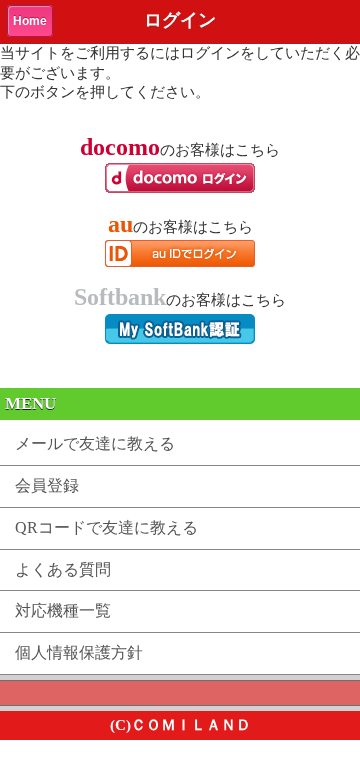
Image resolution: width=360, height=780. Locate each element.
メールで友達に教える (95, 443)
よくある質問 (63, 569)
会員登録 (47, 485)
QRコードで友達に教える (106, 527)
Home (30, 21)
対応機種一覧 (63, 610)
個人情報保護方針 (79, 652)
